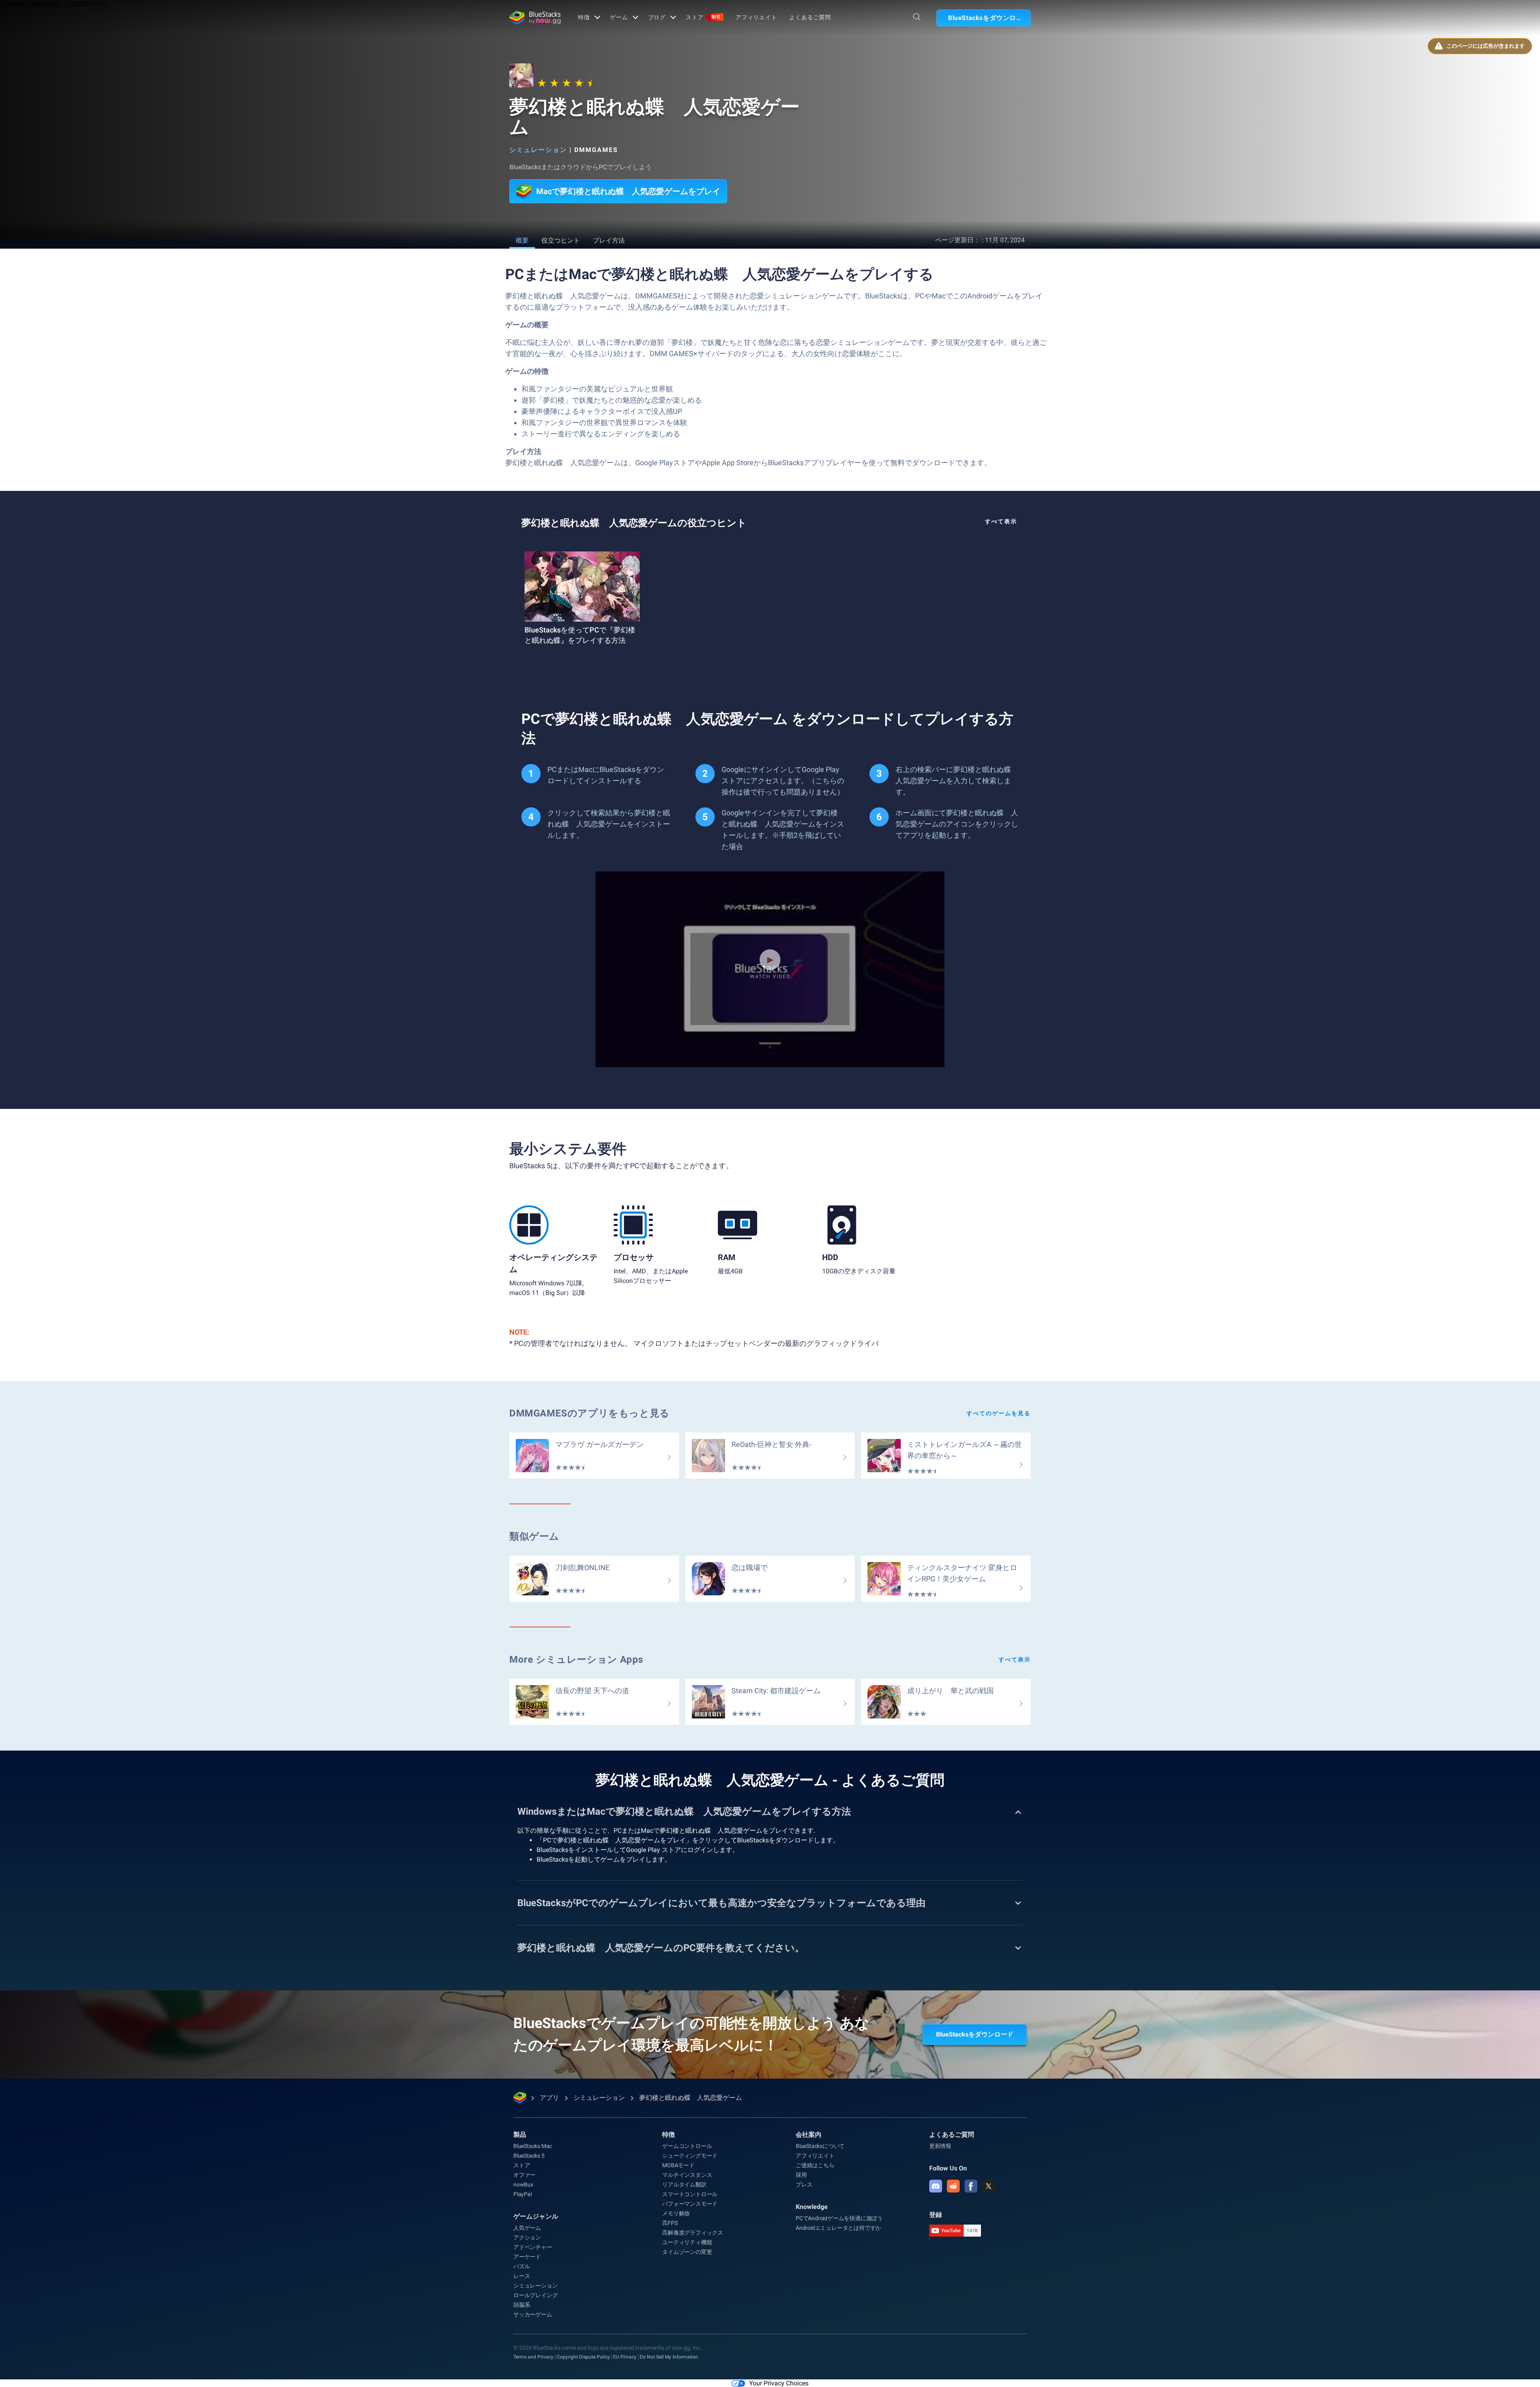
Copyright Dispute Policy (583, 2357)
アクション (527, 2237)
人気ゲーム (527, 2228)
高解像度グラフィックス (693, 2233)
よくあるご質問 (810, 17)
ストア (703, 17)
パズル (522, 2266)
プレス (804, 2184)
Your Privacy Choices (779, 2383)
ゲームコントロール (687, 2146)
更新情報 (940, 2146)
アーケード (527, 2257)
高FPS (670, 2223)
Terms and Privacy (533, 2357)
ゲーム (619, 17)
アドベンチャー (533, 2247)
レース (522, 2276)
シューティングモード (690, 2156)
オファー (524, 2175)
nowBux (523, 2184)
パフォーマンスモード (690, 2204)
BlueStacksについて (820, 2146)
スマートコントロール (690, 2194)
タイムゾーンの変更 (687, 2252)
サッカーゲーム (533, 2314)
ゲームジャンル (536, 2216)
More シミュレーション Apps (576, 1660)
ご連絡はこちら (815, 2165)
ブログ (657, 17)
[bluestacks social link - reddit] (953, 2186)
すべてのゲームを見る (999, 1413)
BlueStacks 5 (529, 2156)
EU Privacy (625, 2357)
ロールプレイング (535, 2295)
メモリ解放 (676, 2213)
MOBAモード (678, 2165)
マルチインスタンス (687, 2175)
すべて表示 (1001, 521)
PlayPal (523, 2194)
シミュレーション (538, 150)
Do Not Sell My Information (669, 2357)
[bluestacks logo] (535, 18)
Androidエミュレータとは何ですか (838, 2228)
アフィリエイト (756, 17)
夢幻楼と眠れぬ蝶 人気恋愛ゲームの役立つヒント (634, 523)
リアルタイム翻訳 (684, 2184)
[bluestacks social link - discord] (936, 2186)
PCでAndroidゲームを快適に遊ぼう (839, 2218)
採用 (801, 2175)
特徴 (584, 17)
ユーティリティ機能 (687, 2242)
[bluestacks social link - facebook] (971, 2186)
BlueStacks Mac (533, 2146)
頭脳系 (522, 2305)
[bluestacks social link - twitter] (989, 2186)
